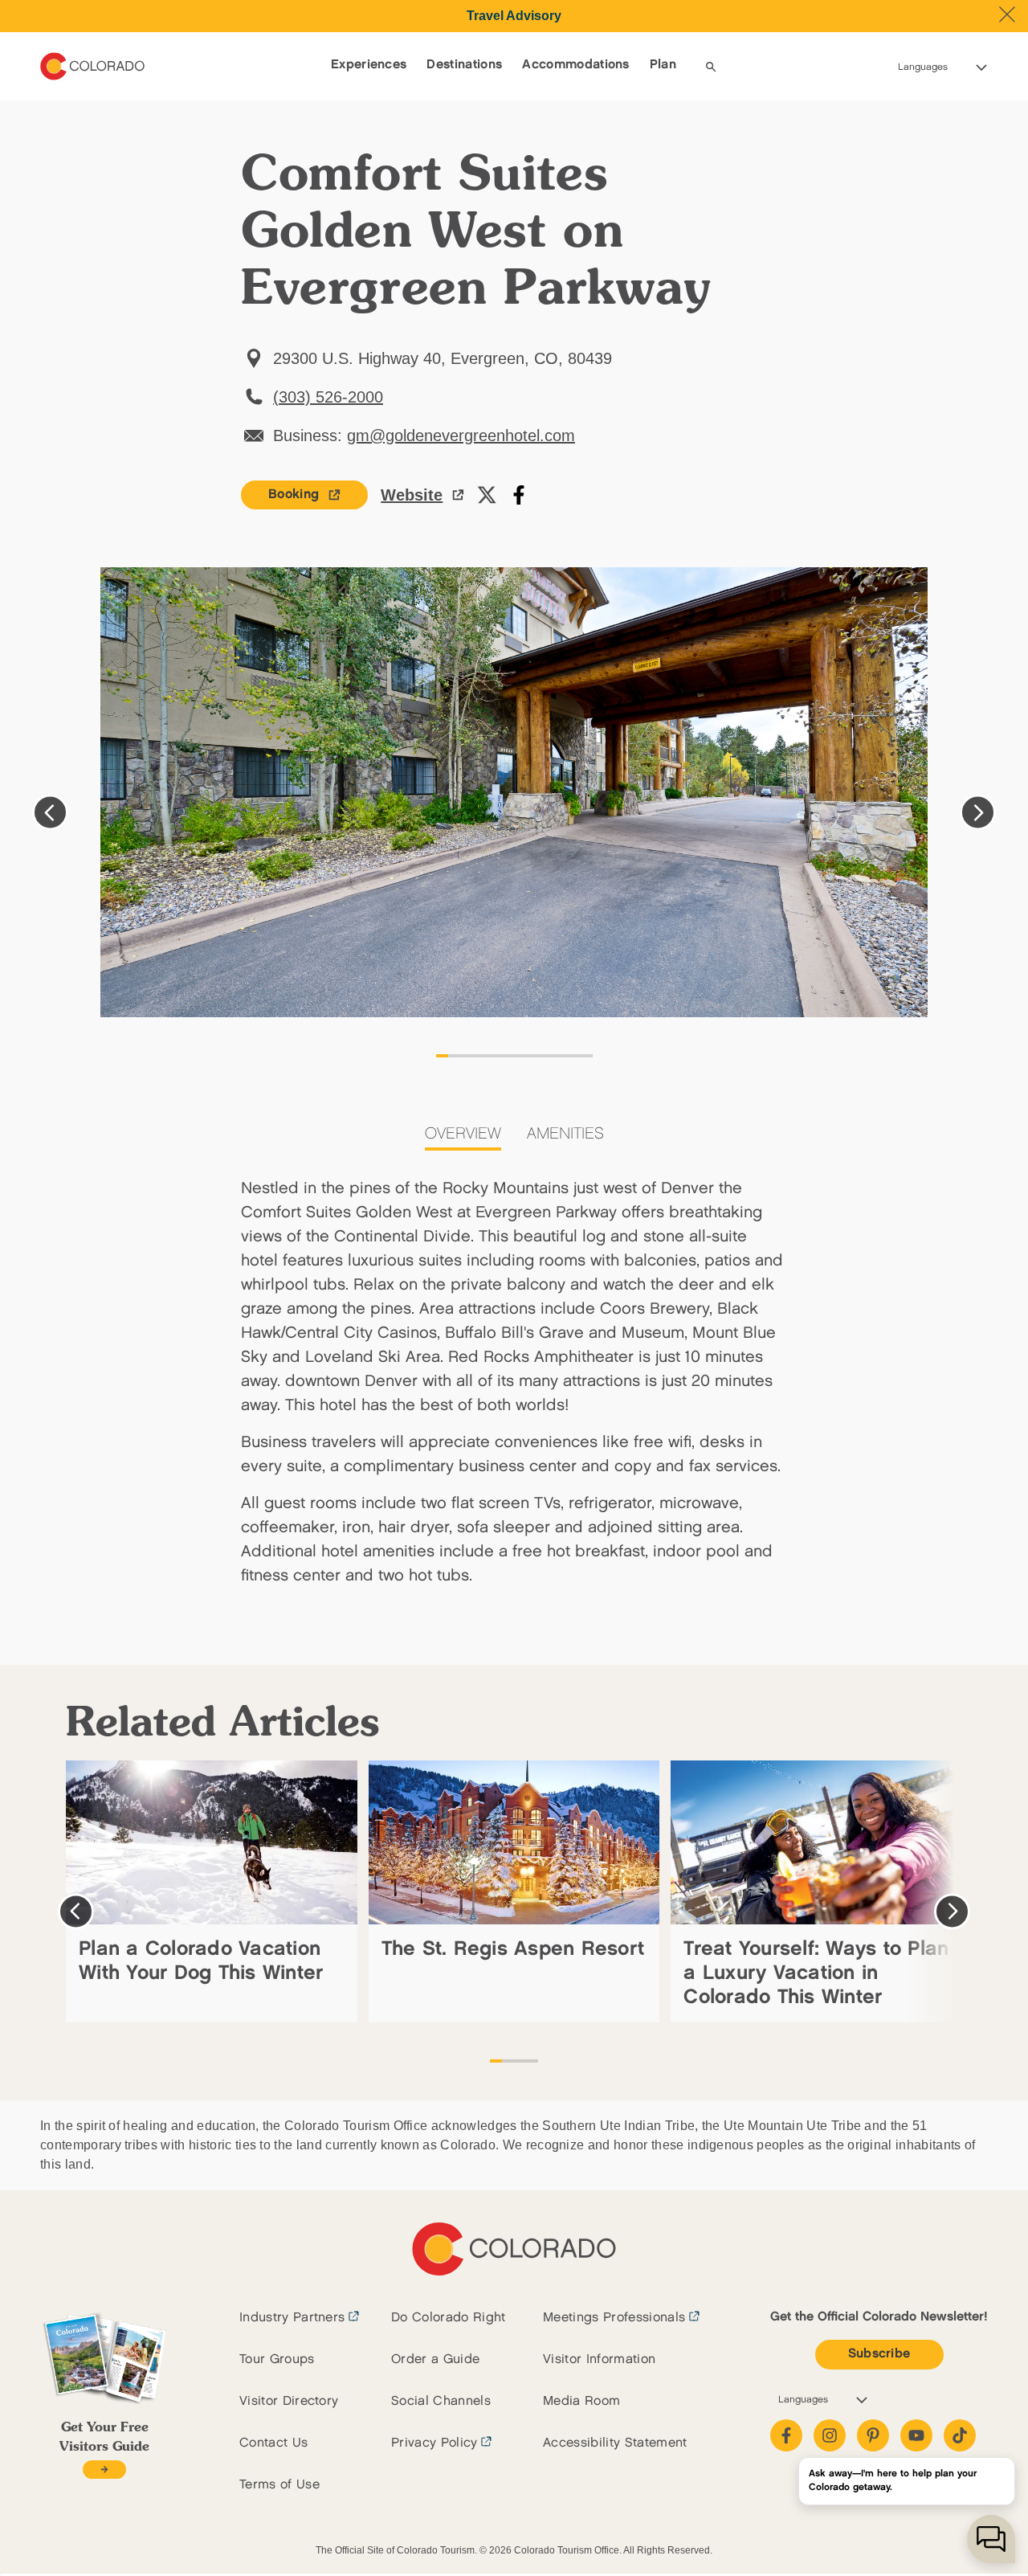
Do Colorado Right (448, 2318)
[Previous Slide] (50, 813)
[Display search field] (711, 67)
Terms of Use (279, 2485)
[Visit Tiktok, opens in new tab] (960, 2435)
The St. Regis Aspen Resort (513, 1949)
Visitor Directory (289, 2401)
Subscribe (879, 2354)
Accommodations (575, 65)
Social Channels (441, 2401)
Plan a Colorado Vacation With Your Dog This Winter (201, 1961)
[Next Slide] (978, 813)
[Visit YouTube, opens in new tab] (916, 2435)
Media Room (581, 2401)
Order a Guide (435, 2359)
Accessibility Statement (615, 2443)
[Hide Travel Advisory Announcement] (1007, 14)
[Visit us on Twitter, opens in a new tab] (487, 495)
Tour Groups (277, 2359)
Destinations (464, 65)
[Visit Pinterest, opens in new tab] (873, 2435)
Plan (663, 65)
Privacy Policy (434, 2443)
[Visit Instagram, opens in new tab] (830, 2435)
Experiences (369, 65)
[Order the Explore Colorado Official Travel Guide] (104, 2470)
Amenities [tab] (565, 1134)
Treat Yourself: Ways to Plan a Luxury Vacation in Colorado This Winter (816, 1973)
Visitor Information (599, 2359)
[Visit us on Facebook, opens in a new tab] (519, 495)
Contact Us (273, 2443)
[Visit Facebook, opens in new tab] (786, 2435)
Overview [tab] (463, 1134)
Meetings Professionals (614, 2318)
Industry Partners (292, 2318)
